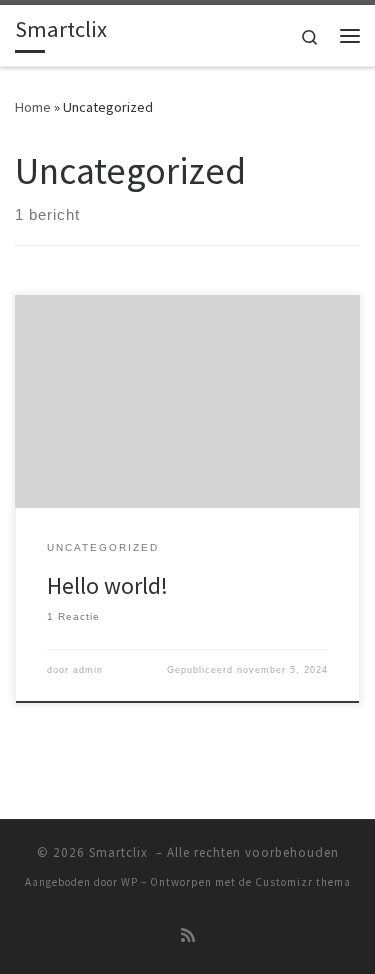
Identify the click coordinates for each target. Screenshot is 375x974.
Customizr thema (303, 882)
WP (129, 882)
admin (88, 670)
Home (33, 107)
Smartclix (120, 852)
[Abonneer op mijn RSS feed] (188, 935)
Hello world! (107, 585)
